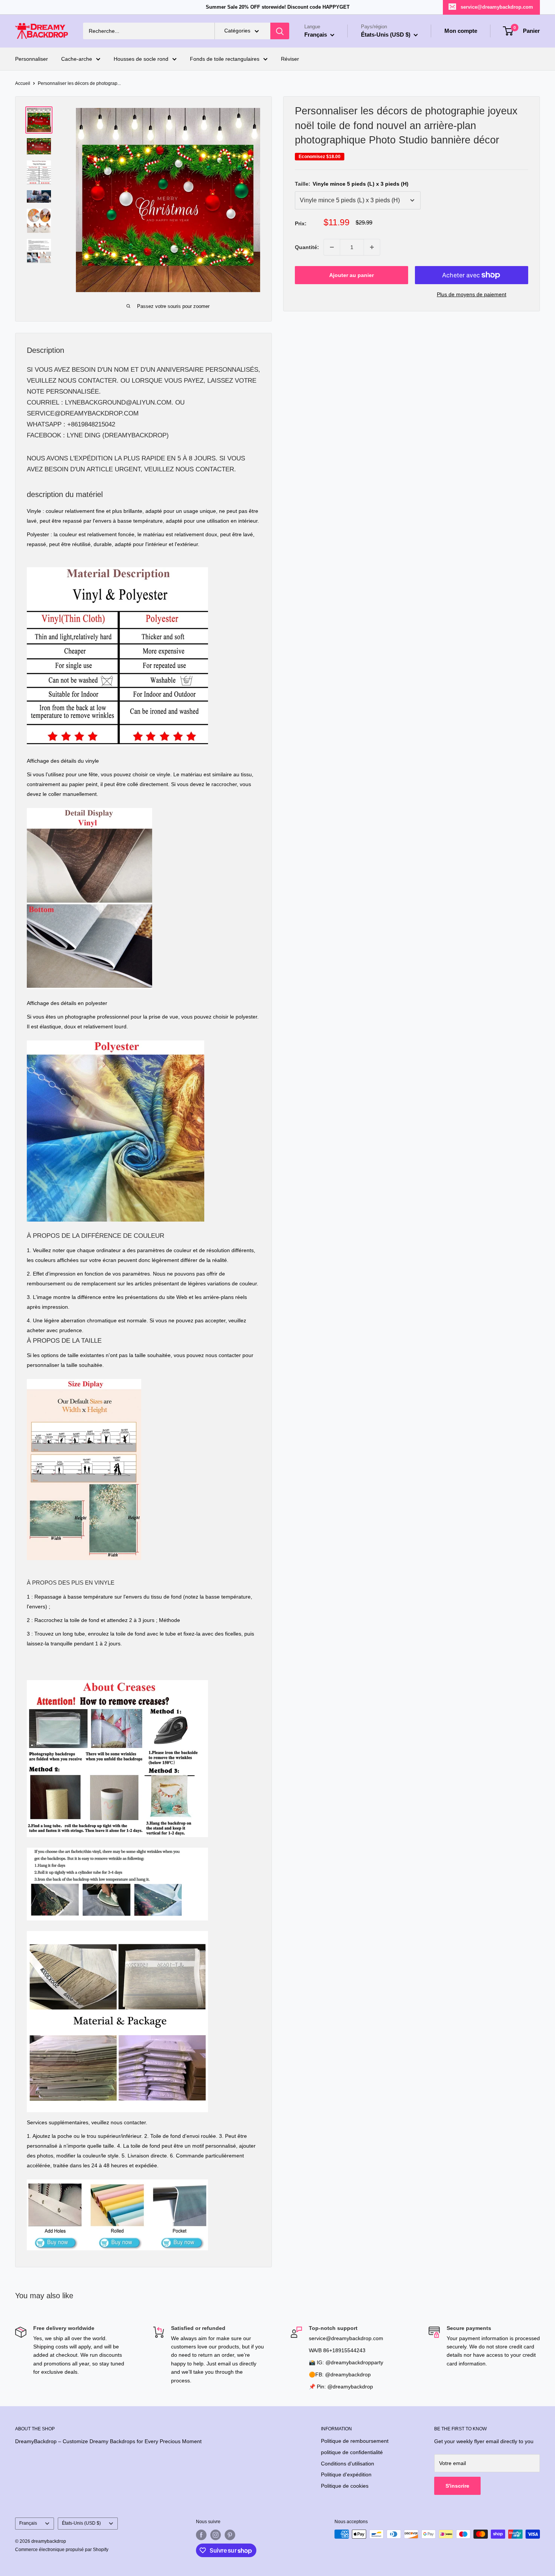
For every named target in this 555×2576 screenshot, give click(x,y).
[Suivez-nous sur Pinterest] (230, 2535)
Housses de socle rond (141, 59)
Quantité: (307, 247)
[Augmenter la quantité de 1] (372, 247)
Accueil (23, 83)
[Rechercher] (280, 31)
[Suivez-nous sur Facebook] (201, 2535)
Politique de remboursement (355, 2441)
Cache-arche (77, 59)
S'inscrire (457, 2486)
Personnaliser (32, 59)
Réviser (290, 59)
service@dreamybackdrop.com (497, 7)
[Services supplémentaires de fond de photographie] (117, 2179)
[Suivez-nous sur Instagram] (216, 2535)
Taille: (352, 184)
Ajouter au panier (351, 275)
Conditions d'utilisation (348, 2464)
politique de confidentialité (352, 2452)
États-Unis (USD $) (81, 2523)
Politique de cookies (345, 2486)
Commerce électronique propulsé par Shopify (62, 2550)
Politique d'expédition (346, 2474)
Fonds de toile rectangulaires (225, 59)
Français (28, 2523)
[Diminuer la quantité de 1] (332, 247)
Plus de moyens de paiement (472, 294)
